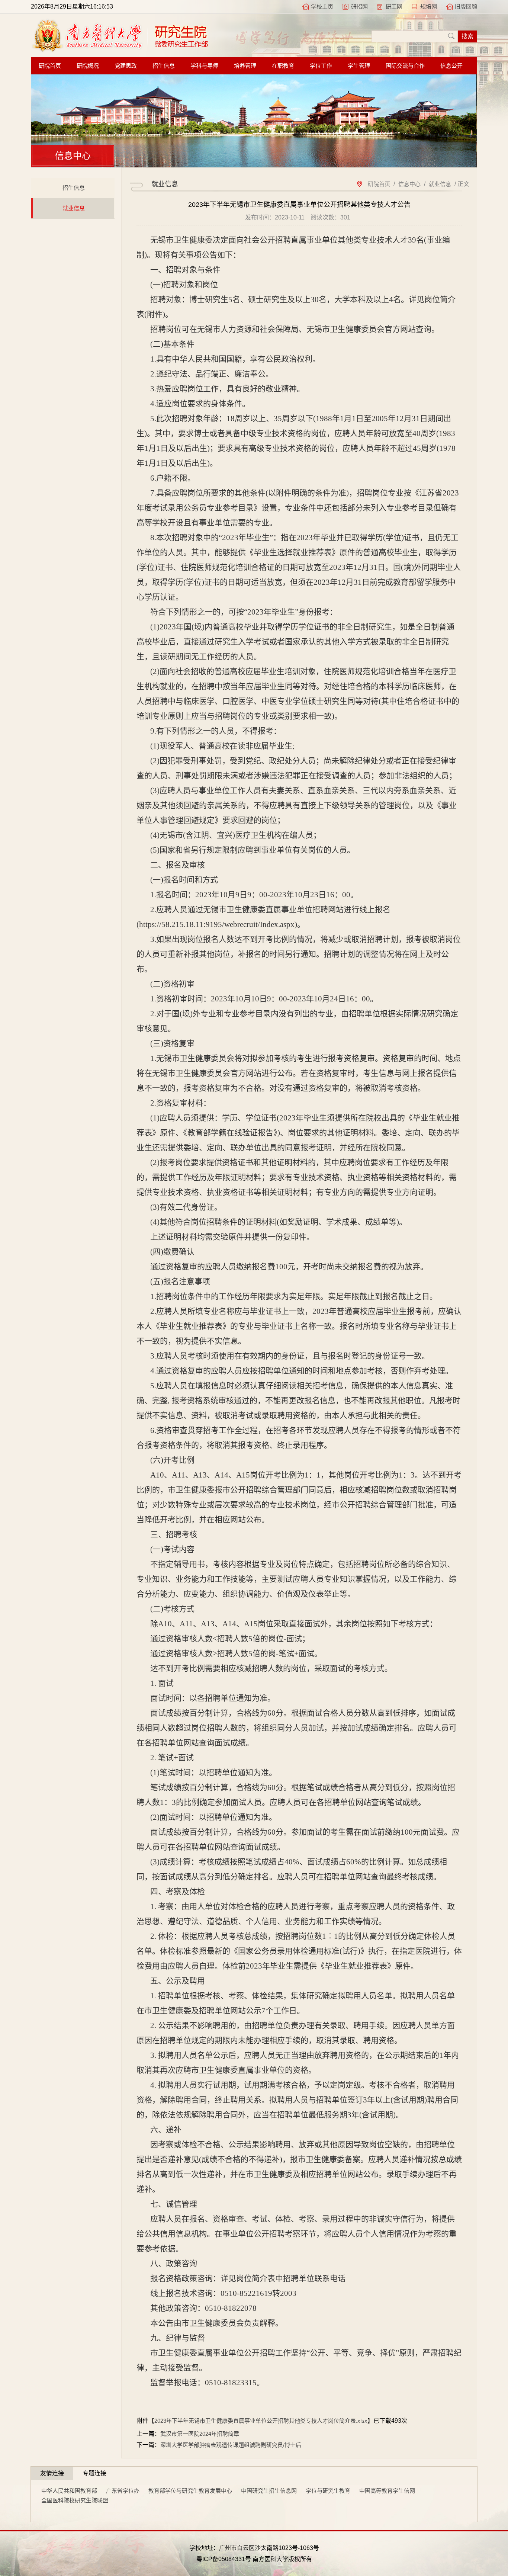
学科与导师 (204, 66)
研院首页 (50, 66)
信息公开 (451, 66)
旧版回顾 (466, 7)
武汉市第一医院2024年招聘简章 (200, 2434)
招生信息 (164, 66)
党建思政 (126, 66)
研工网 (394, 7)
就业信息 (74, 208)
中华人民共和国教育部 (69, 2491)
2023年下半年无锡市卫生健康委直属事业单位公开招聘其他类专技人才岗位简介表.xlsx (261, 2421)
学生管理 (359, 66)
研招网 (359, 7)
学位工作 (321, 66)
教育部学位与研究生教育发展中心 (190, 2491)
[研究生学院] (120, 50)
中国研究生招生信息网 (269, 2491)
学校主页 (322, 7)
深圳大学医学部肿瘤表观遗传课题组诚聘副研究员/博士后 (231, 2445)
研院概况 (88, 66)
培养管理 (245, 66)
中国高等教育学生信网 (387, 2491)
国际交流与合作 (405, 66)
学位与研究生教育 (328, 2491)
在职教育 (283, 66)
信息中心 (409, 184)
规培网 (429, 7)
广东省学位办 (123, 2491)
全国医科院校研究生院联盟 (75, 2500)
